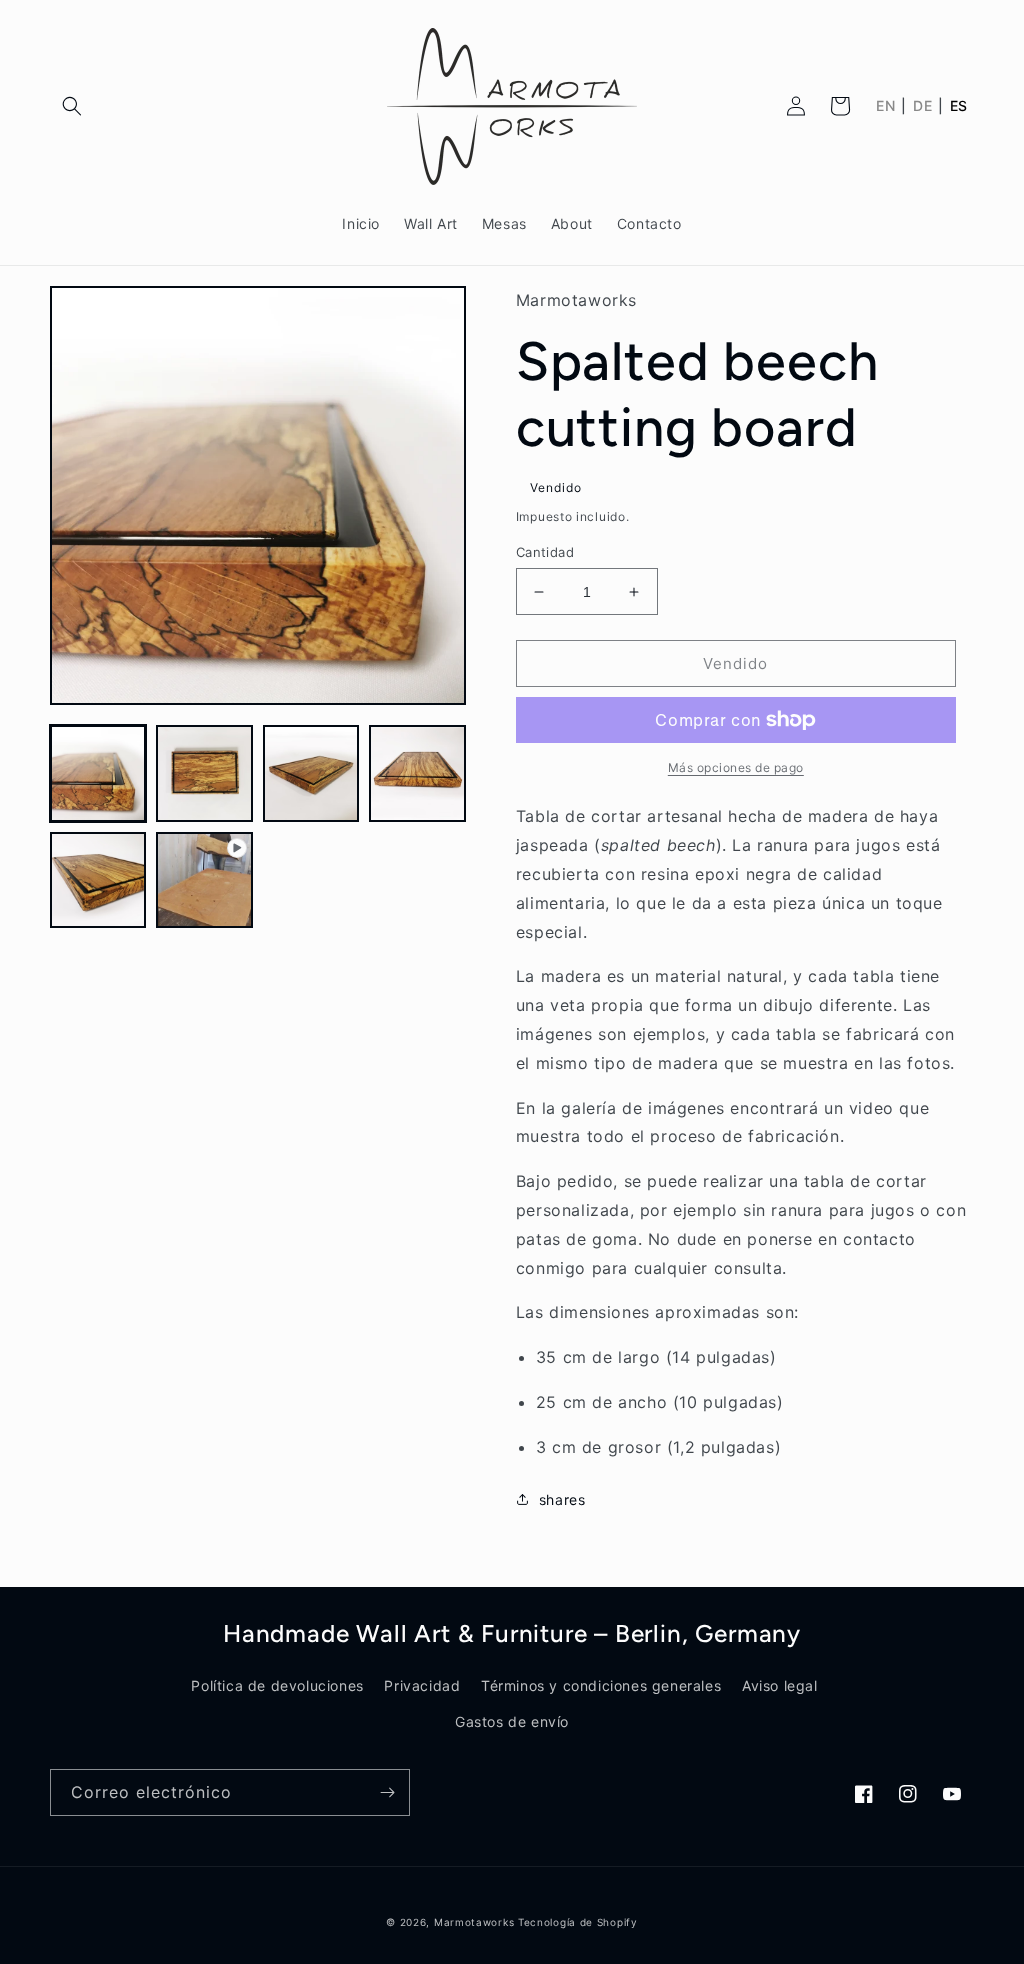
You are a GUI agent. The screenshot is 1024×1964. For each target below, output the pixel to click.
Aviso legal (780, 1685)
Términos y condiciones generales (601, 1685)
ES (959, 106)
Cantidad (545, 552)
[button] (72, 106)
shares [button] (562, 1499)
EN (885, 106)
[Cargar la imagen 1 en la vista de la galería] (98, 773)
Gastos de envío (512, 1721)
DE (922, 106)
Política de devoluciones (277, 1685)
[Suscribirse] (387, 1792)
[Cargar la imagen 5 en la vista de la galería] (98, 880)
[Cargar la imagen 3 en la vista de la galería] (311, 773)
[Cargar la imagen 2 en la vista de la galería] (204, 773)
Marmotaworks (474, 1922)
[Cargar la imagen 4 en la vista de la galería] (417, 773)
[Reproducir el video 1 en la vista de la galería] (204, 880)
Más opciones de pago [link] (736, 767)
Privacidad (422, 1685)
